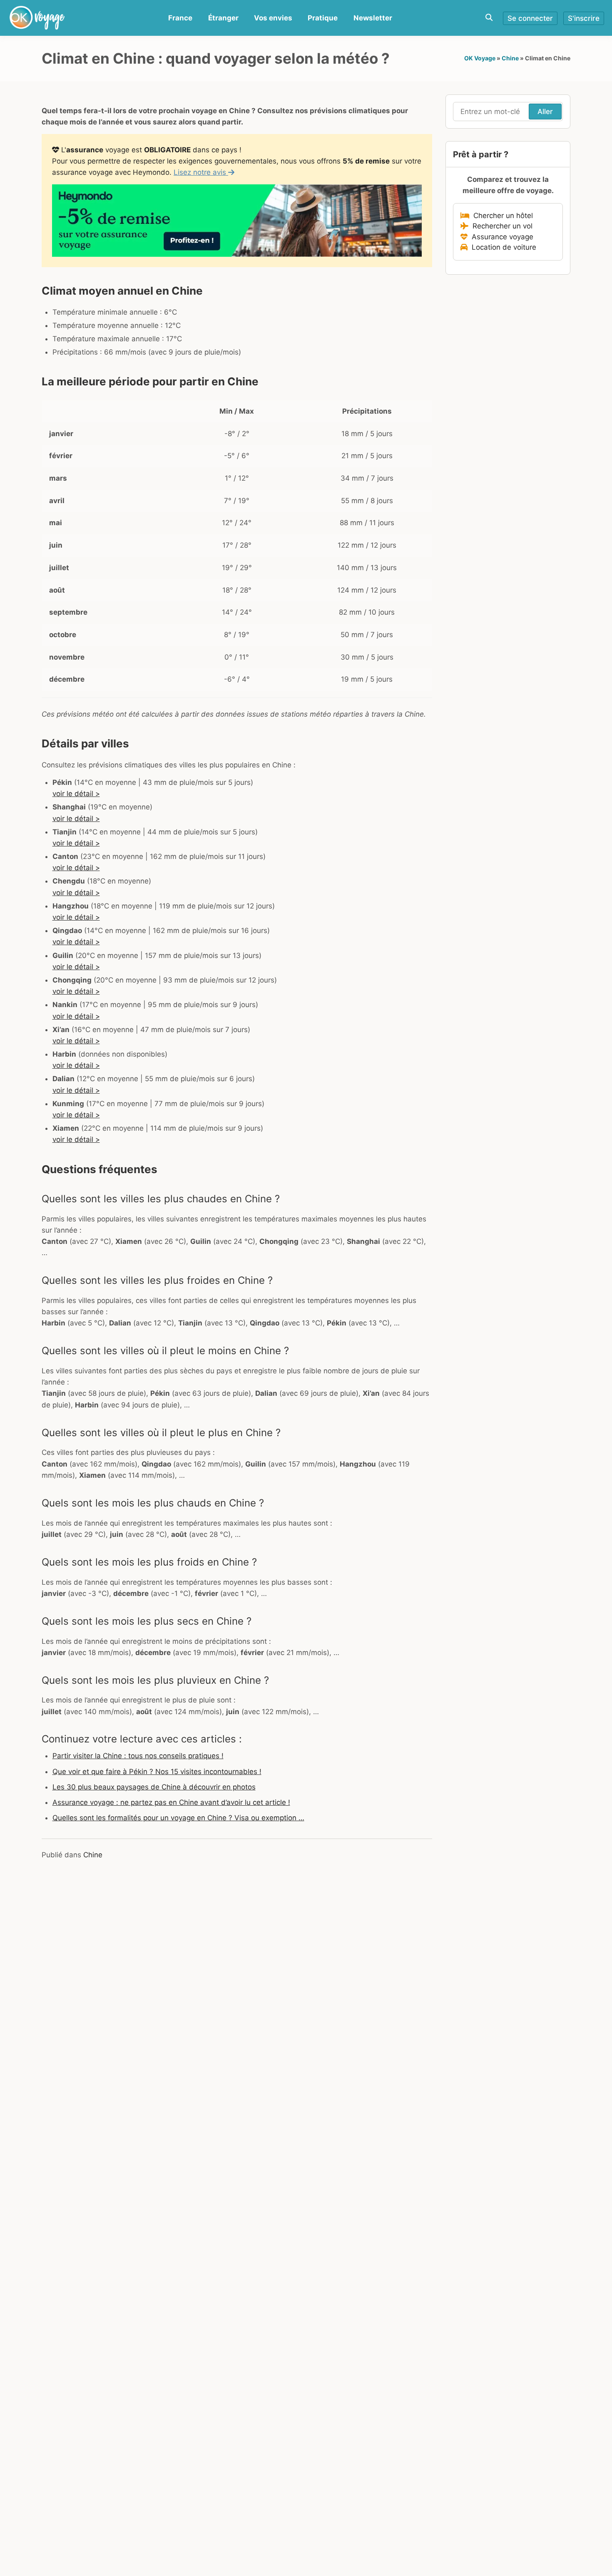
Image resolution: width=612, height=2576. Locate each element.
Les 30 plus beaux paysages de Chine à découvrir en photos (154, 1787)
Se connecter (530, 18)
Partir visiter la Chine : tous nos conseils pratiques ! (138, 1756)
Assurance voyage (500, 237)
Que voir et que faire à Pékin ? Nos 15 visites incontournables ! (157, 1772)
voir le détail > (76, 794)
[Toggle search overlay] (489, 18)
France (180, 18)
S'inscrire (584, 18)
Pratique (323, 18)
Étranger (223, 18)
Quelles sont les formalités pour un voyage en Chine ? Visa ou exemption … (178, 1818)
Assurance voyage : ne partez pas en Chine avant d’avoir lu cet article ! (171, 1802)
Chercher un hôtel (501, 216)
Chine (510, 58)
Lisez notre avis (201, 172)
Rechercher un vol (500, 226)
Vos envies (273, 18)
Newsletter (373, 18)
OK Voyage (480, 58)
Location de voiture (502, 247)
